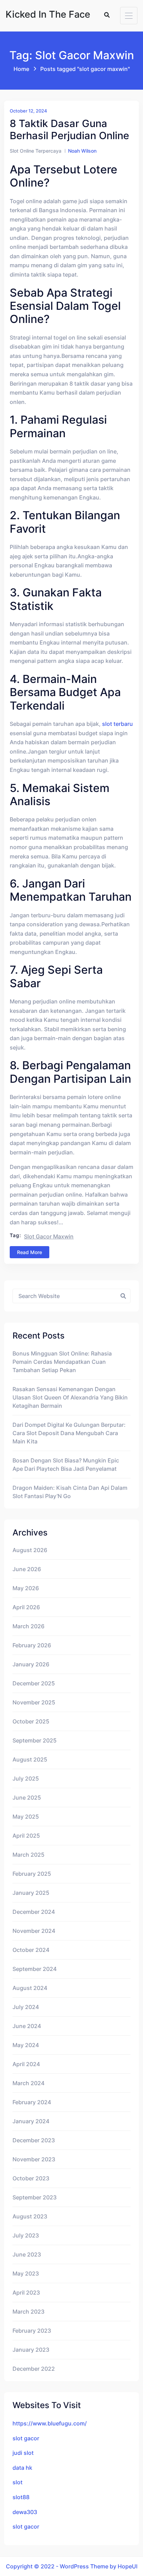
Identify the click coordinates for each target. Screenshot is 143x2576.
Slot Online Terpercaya (36, 151)
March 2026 (28, 1626)
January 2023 (31, 2350)
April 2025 (26, 1836)
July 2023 (26, 2235)
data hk (22, 2468)
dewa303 (25, 2512)
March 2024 (28, 2083)
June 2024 (27, 2026)
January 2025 (31, 1893)
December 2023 (34, 2140)
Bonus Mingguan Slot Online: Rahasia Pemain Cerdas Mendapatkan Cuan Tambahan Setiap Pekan (62, 1362)
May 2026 (26, 1588)
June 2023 (27, 2254)
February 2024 (32, 2102)
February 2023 (32, 2331)
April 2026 (26, 1607)
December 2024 (34, 1912)
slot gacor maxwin (49, 1236)
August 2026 (30, 1550)
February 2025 (32, 1874)
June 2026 (27, 1569)
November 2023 (34, 2159)
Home (21, 69)
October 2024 (31, 1950)
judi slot (23, 2453)
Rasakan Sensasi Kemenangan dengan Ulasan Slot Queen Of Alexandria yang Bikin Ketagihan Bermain (70, 1397)
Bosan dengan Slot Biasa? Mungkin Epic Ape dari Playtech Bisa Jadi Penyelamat (66, 1465)
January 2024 (31, 2121)
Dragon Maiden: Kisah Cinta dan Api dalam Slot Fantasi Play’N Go (70, 1492)
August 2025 (30, 1759)
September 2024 (35, 1969)
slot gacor (26, 2438)
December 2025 (34, 1683)
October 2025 (31, 1721)
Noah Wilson (82, 151)
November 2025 (34, 1702)
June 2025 (27, 1798)
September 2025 (35, 1740)
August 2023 (30, 2216)
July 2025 (26, 1778)
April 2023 (26, 2293)
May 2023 (26, 2273)
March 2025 (28, 1855)
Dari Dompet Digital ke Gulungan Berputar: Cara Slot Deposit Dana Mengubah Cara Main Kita (69, 1433)
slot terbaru (117, 724)
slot (18, 2482)
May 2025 (26, 1817)
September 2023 (35, 2197)
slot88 (21, 2497)
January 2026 (31, 1664)
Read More (30, 1252)
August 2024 (30, 1988)
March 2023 (28, 2312)
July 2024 (26, 2007)
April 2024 (26, 2064)
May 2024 (26, 2045)
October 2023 (31, 2178)
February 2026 (32, 1645)
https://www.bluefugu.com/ (50, 2423)
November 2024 (34, 1931)
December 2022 (34, 2369)
